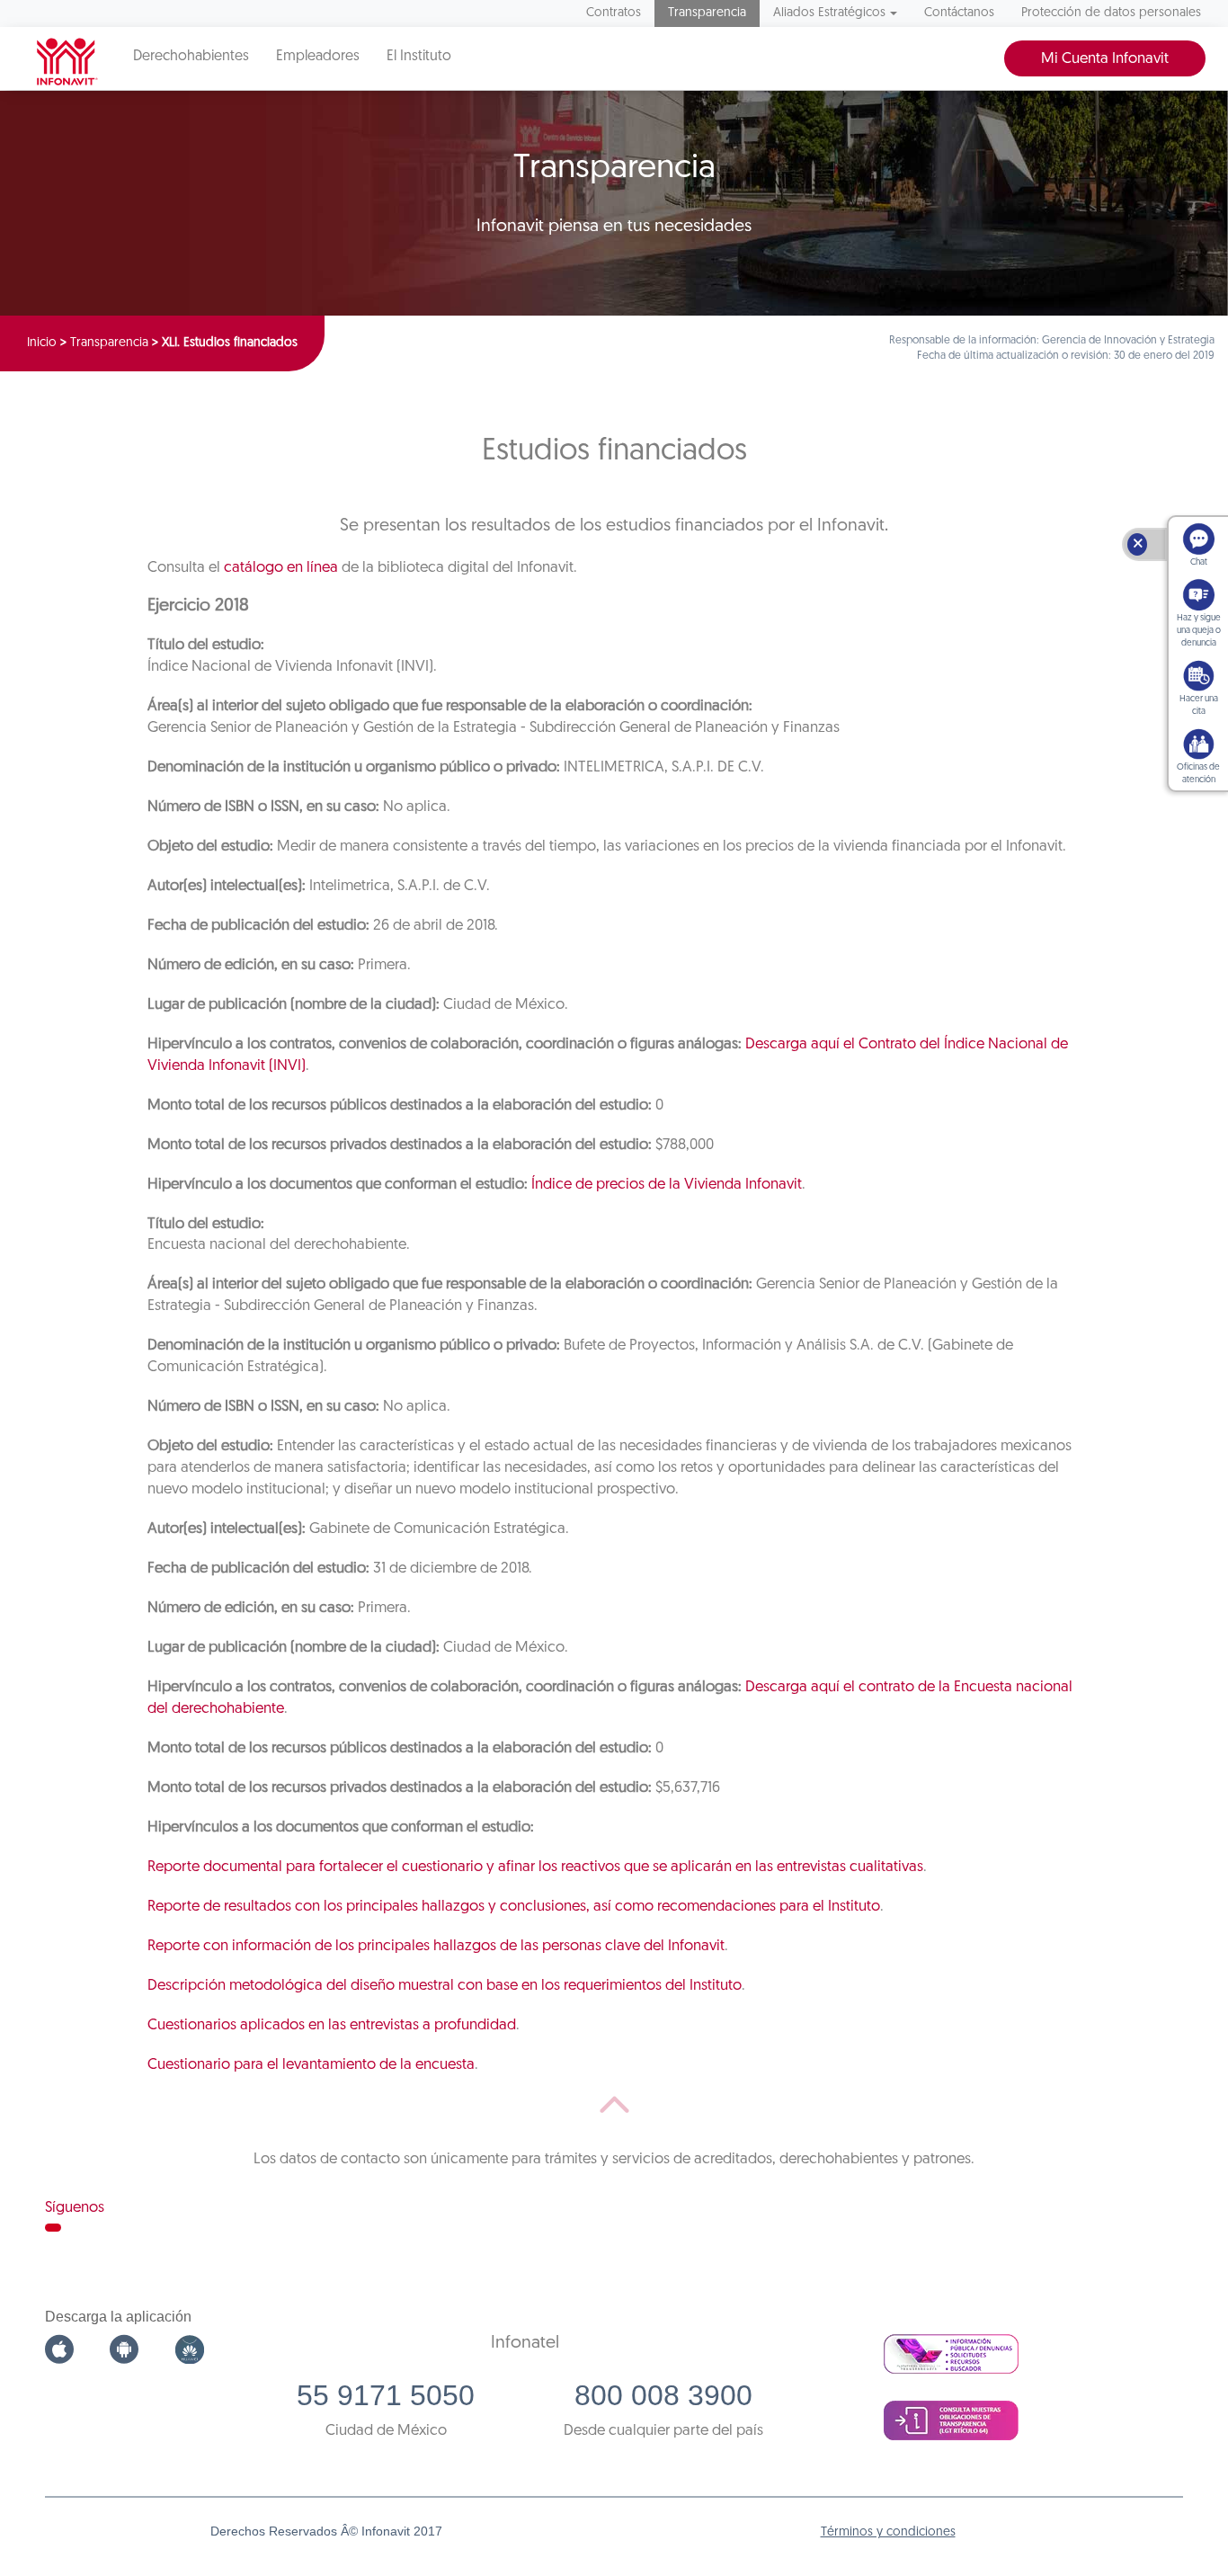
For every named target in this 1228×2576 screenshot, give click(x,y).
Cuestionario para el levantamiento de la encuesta (311, 2065)
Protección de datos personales (1111, 13)
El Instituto (419, 57)
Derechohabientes (191, 57)
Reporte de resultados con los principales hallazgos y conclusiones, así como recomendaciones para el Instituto (514, 1907)
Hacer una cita (1199, 705)
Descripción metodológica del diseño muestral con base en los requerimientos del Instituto (445, 1986)
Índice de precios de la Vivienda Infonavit (667, 1185)
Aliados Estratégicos (829, 13)
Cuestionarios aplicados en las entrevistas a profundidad (332, 2025)
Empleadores (318, 57)
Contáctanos (959, 13)
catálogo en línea (281, 568)
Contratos (614, 13)
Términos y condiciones (888, 2532)
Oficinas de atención (1198, 774)
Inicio (42, 343)
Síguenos (75, 2208)
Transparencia (707, 13)
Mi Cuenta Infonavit (1105, 59)
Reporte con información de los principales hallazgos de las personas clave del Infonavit (436, 1946)
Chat (1199, 562)
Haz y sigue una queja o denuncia (1199, 631)
